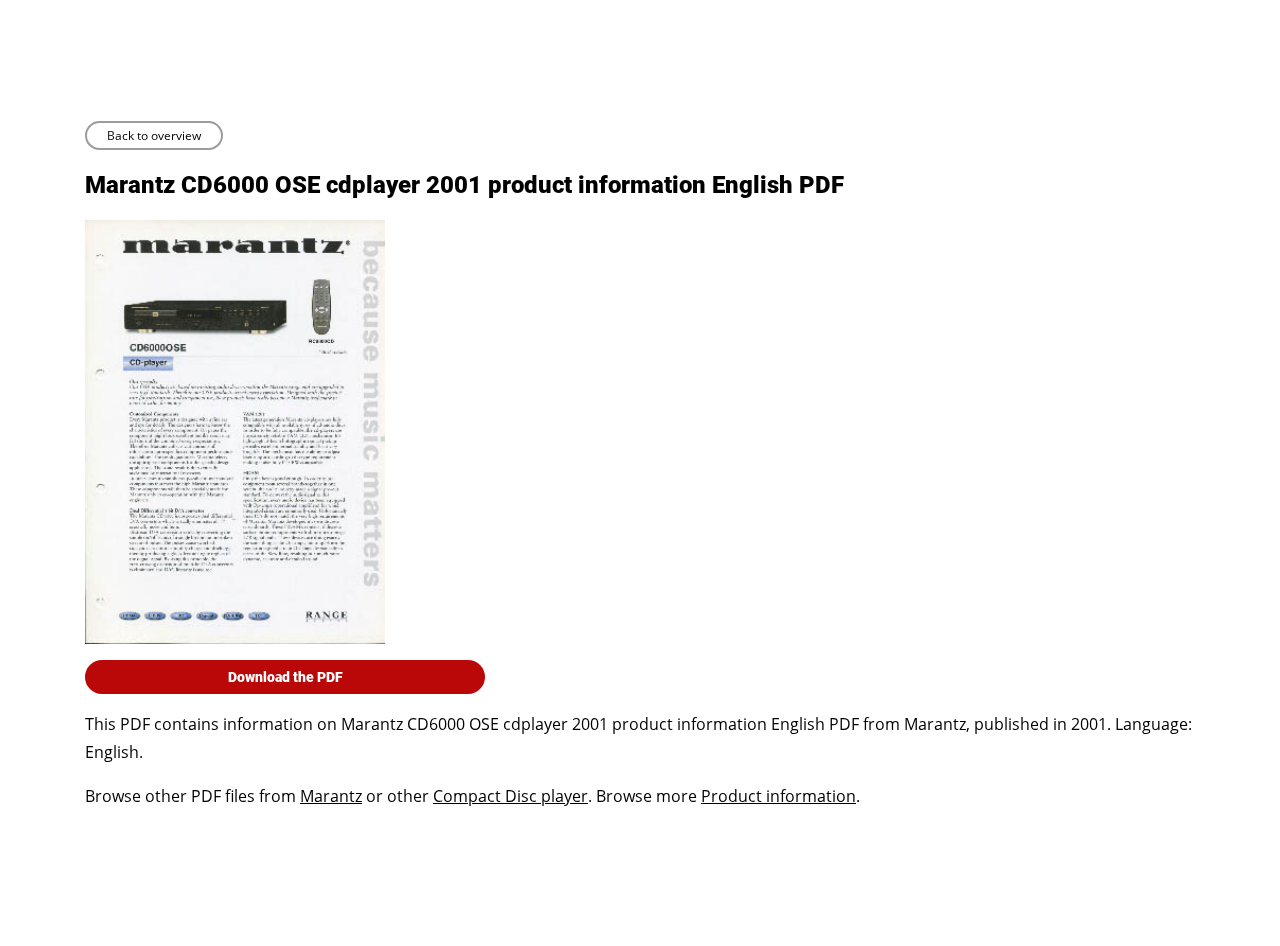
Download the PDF (285, 677)
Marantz (331, 796)
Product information (778, 796)
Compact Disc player (510, 796)
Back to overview (154, 135)
